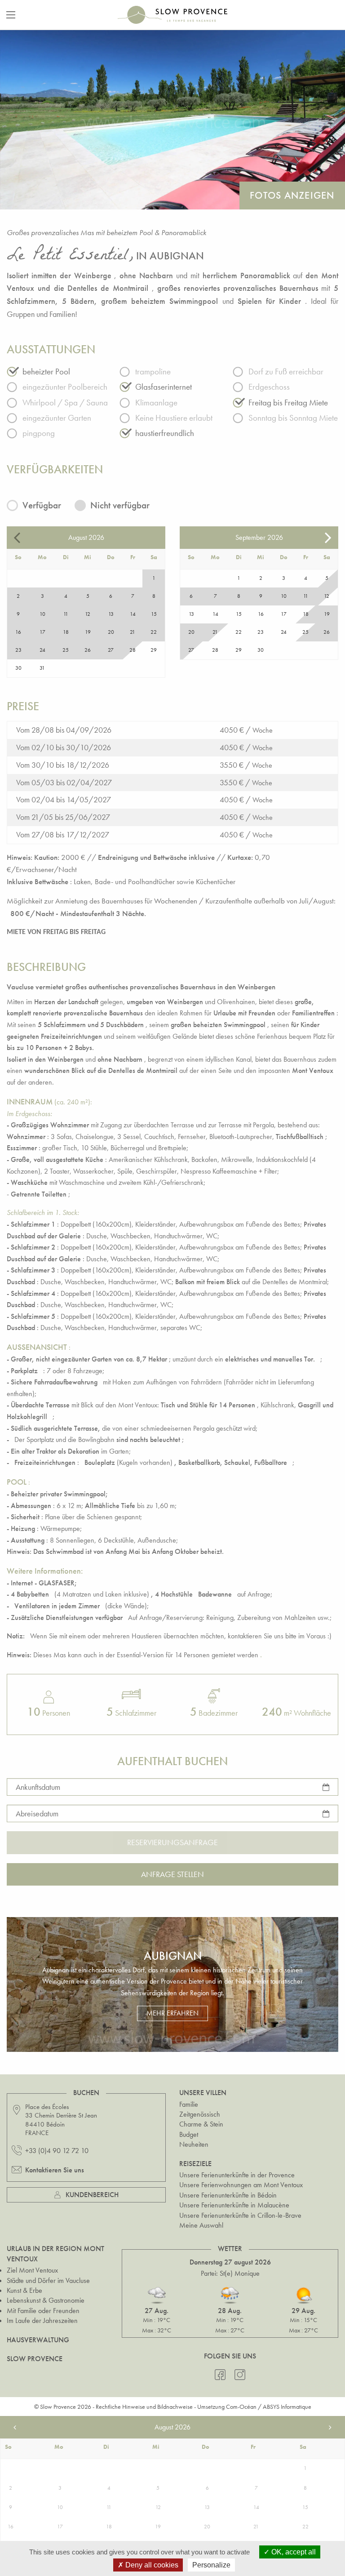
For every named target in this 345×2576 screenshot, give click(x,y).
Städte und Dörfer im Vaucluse (48, 2280)
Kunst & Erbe (24, 2290)
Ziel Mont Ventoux (32, 2270)
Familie (189, 2104)
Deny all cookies (151, 2565)
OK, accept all (293, 2552)
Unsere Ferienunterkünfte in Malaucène (234, 2205)
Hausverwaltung (38, 2340)
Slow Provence (35, 2359)
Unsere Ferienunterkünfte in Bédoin (228, 2195)
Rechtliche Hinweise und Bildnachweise (144, 2407)
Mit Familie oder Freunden (43, 2311)
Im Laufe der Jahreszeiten (42, 2320)
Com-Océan (241, 2407)
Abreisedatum (37, 1813)
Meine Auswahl (201, 2225)
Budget (189, 2134)
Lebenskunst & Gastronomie (46, 2300)
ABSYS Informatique (287, 2407)
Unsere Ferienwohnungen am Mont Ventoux (241, 2185)
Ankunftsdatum (38, 1786)
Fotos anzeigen (292, 195)
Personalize (211, 2565)
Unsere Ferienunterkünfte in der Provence (237, 2175)
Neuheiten (194, 2144)
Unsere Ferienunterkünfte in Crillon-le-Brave (240, 2215)
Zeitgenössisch (200, 2114)
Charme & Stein (201, 2124)
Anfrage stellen (172, 1874)
